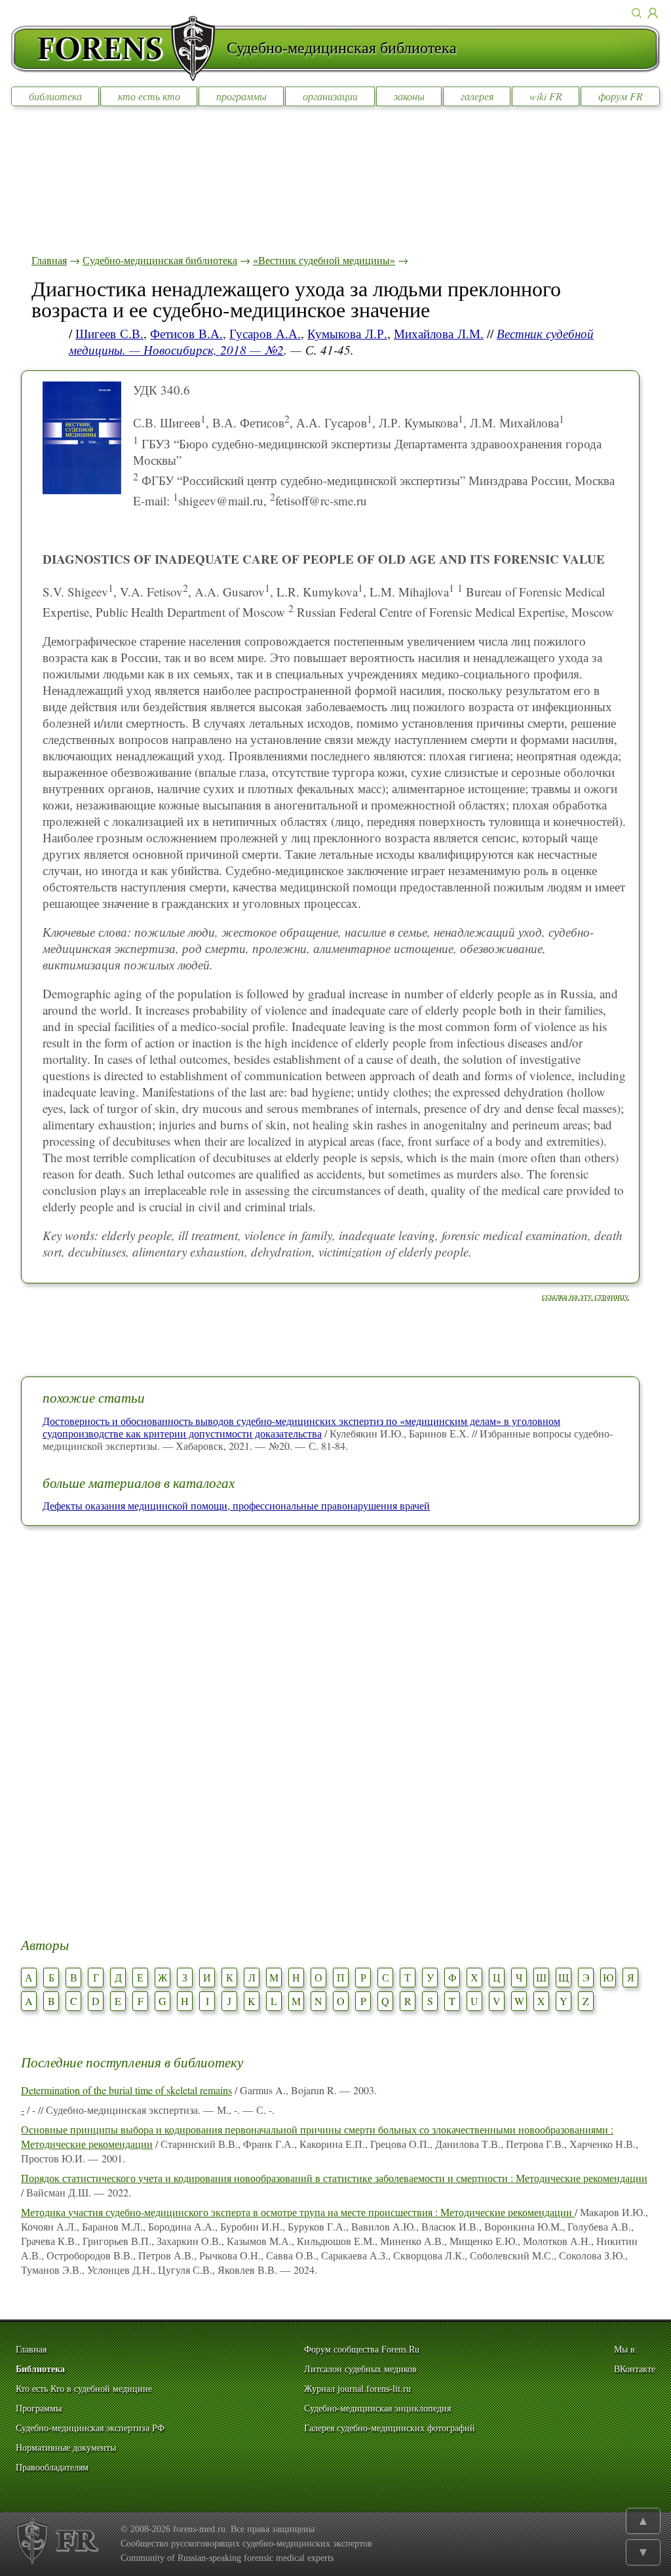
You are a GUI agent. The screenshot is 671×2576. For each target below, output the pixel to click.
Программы (39, 2409)
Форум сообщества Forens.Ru (362, 2350)
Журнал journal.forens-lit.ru (357, 2389)
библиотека (55, 96)
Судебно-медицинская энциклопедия (377, 2409)
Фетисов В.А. (186, 333)
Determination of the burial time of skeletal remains (126, 2090)
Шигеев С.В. (109, 333)
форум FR (621, 96)
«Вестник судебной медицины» (324, 260)
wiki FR (546, 96)
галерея (477, 96)
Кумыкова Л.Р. (347, 333)
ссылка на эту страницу (585, 1296)
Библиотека (40, 2369)
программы (241, 96)
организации (330, 96)
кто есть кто (149, 96)
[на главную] (119, 49)
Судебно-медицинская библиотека (160, 260)
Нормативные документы (66, 2448)
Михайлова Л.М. (439, 333)
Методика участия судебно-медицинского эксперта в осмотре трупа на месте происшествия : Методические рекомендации (298, 2212)
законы (409, 96)
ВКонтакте (635, 2369)
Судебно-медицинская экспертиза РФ (90, 2428)
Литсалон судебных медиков (360, 2369)
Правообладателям (52, 2468)
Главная (49, 260)
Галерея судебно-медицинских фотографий (390, 2428)
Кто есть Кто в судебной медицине (84, 2389)
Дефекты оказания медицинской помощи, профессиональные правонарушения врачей (236, 1505)
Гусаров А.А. (265, 333)
